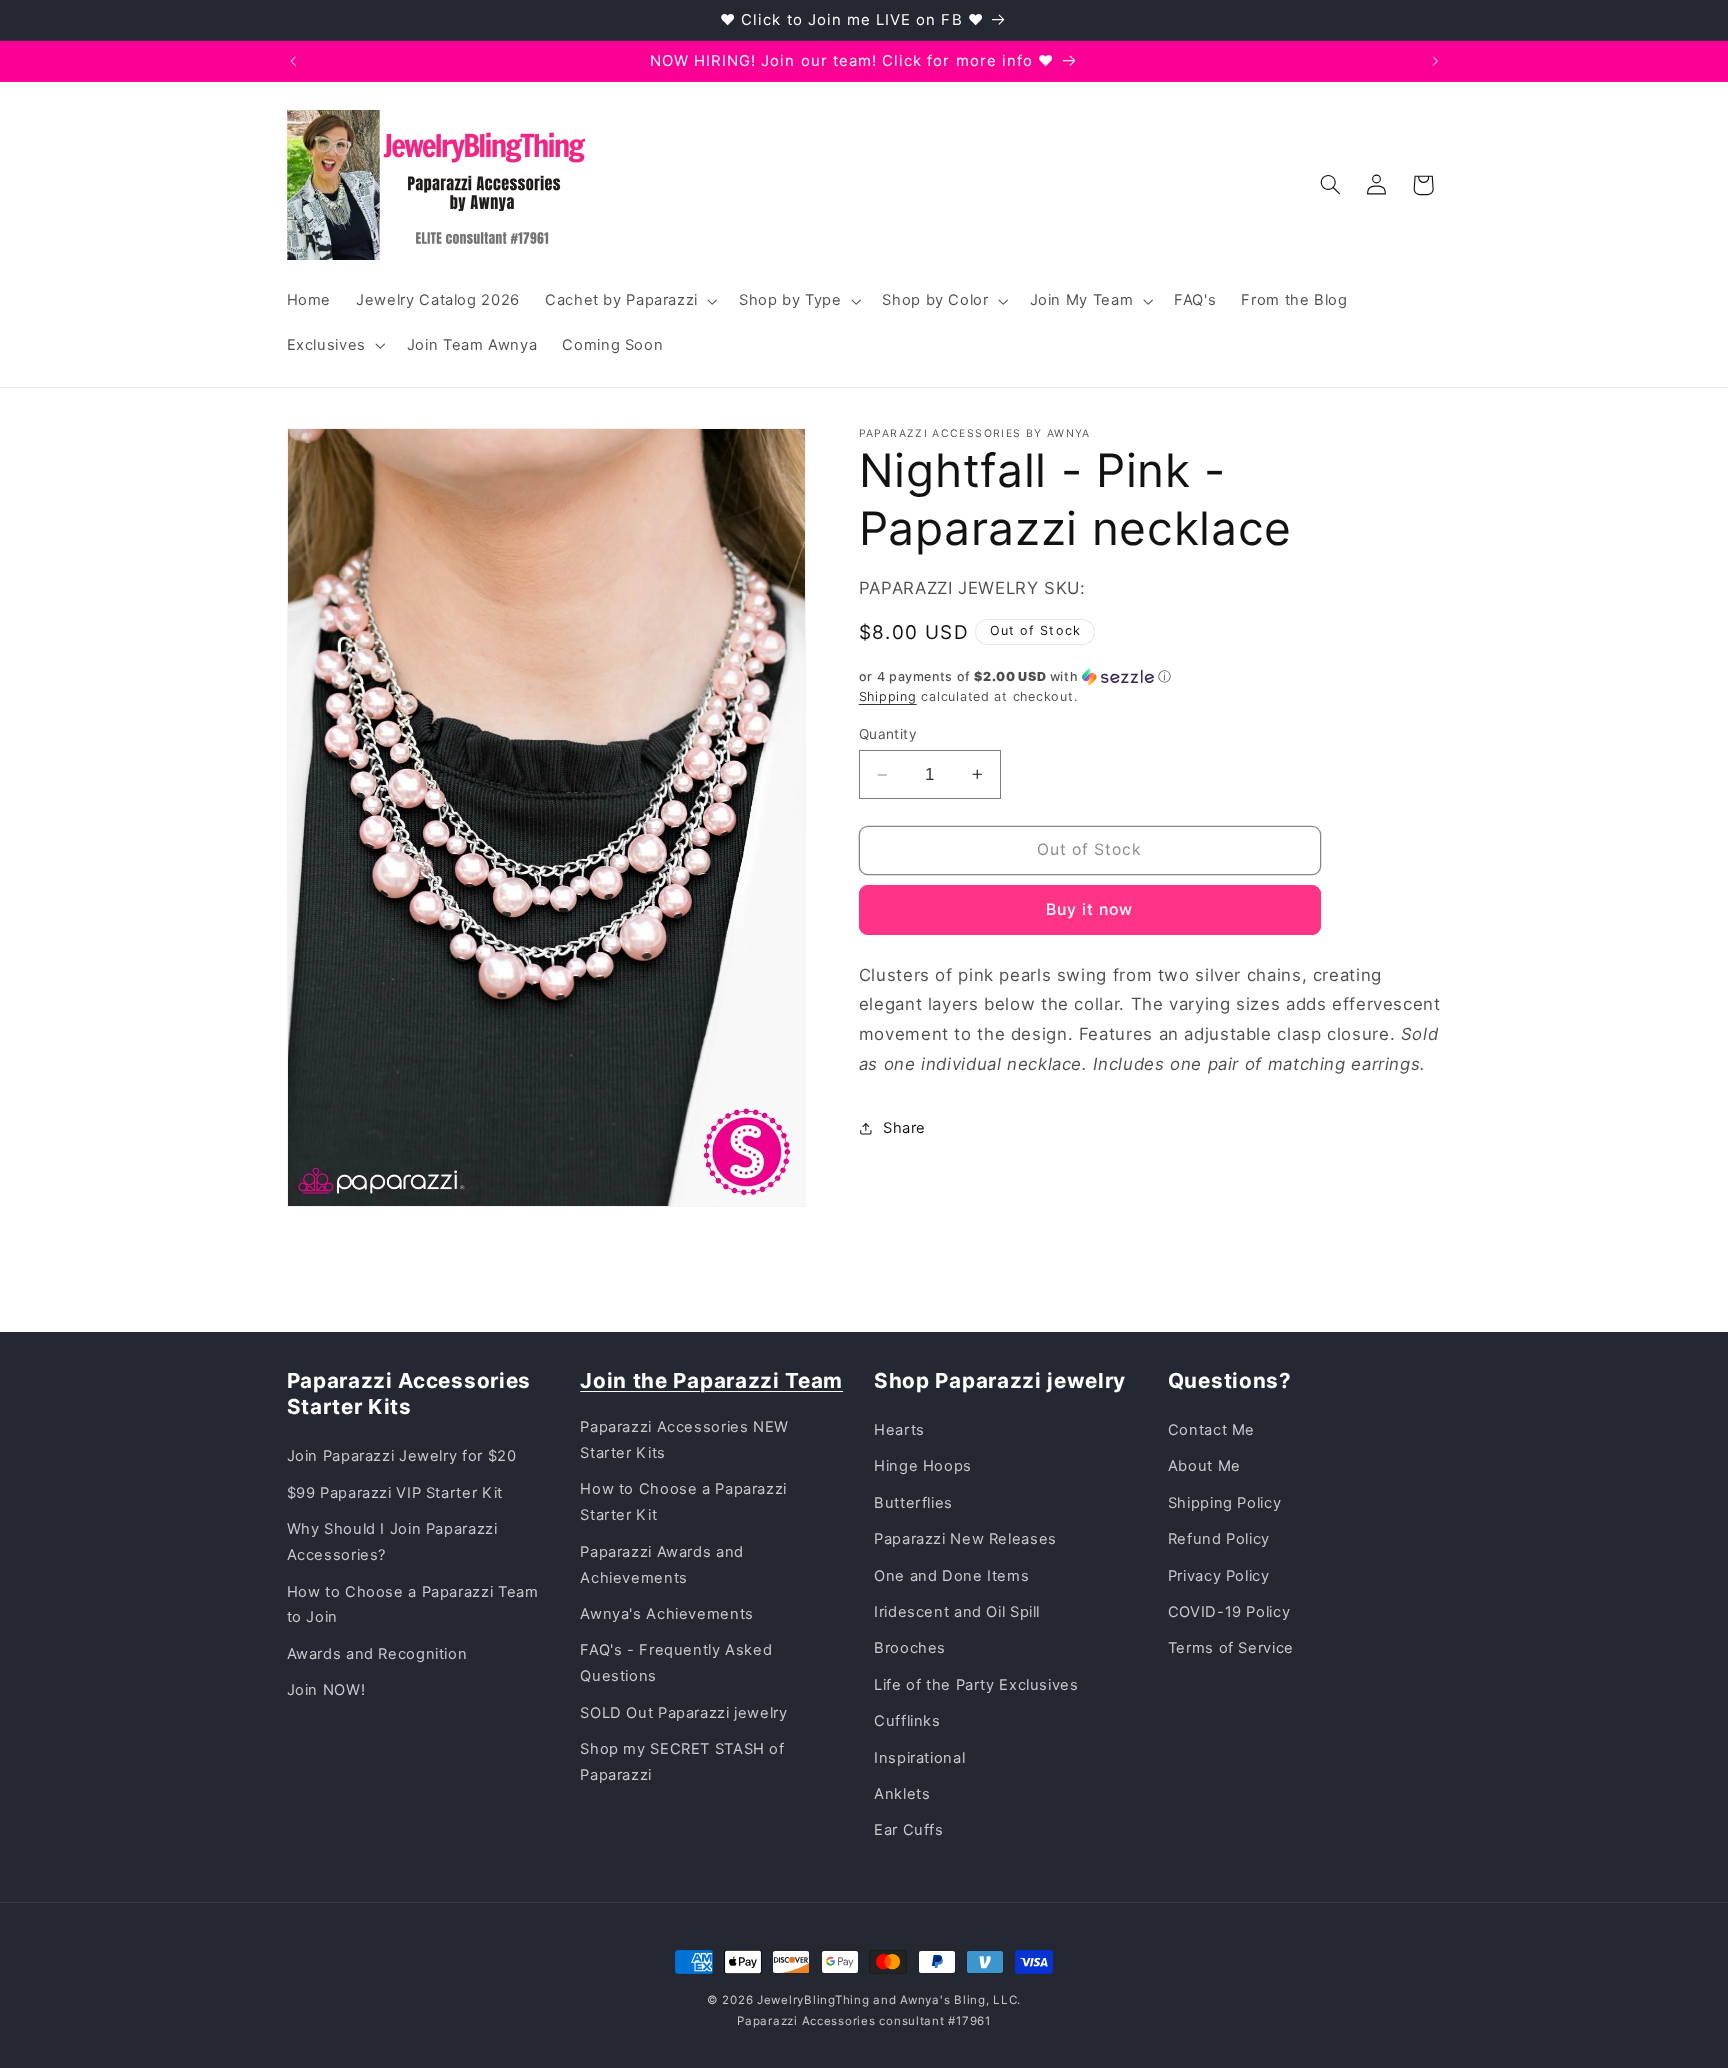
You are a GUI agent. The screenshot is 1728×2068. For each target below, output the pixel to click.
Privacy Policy (1219, 1576)
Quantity (888, 734)
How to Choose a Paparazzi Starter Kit (683, 1502)
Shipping (888, 696)
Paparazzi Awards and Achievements (662, 1565)
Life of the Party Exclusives (976, 1685)
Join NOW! (326, 1690)
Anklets (902, 1794)
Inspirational (919, 1758)
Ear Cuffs (909, 1830)
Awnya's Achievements (667, 1614)
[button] (629, 301)
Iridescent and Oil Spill (957, 1612)
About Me (1204, 1466)
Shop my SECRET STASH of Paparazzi (682, 1762)
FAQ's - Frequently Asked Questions (676, 1663)
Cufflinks (907, 1721)
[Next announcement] (1435, 61)
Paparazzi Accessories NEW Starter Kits (684, 1440)
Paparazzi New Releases (965, 1539)
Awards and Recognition (377, 1654)
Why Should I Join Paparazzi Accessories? (392, 1542)
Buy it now (1090, 909)
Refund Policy (1219, 1539)
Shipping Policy (1224, 1503)
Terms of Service (1231, 1648)
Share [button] (904, 1128)
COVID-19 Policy (1229, 1612)
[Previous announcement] (293, 61)
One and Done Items (951, 1576)
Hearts (899, 1430)
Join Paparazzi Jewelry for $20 (402, 1456)
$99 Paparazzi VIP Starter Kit (395, 1493)
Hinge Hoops (923, 1466)
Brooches (910, 1648)
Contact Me (1211, 1430)
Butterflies (913, 1503)
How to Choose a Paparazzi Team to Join (413, 1605)
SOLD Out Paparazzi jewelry (683, 1713)
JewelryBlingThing (813, 2000)
